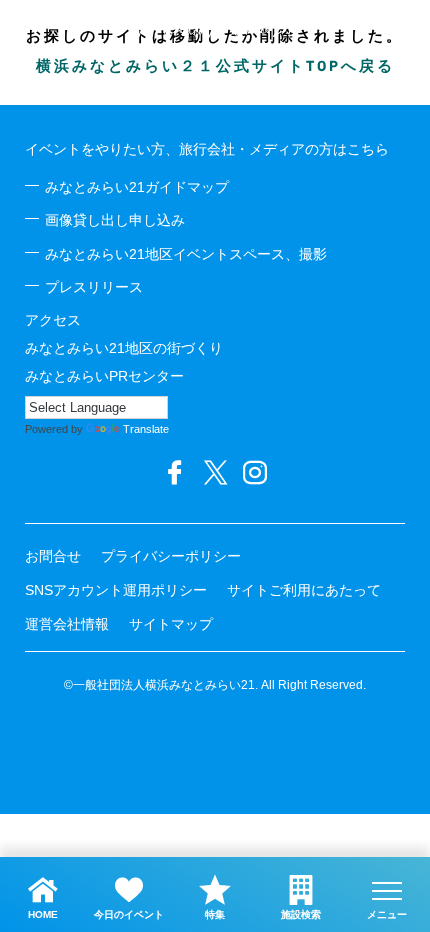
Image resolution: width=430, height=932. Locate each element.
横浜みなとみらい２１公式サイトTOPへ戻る (215, 67)
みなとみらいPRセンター (104, 376)
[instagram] (255, 473)
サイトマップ (171, 624)
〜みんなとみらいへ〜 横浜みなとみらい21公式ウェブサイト (215, 27)
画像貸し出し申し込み (115, 220)
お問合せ (53, 556)
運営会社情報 (67, 624)
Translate (146, 429)
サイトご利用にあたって (304, 590)
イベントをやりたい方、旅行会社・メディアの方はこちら (207, 149)
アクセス (53, 320)
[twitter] (215, 473)
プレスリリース (94, 287)
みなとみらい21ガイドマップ (137, 187)
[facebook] (175, 473)
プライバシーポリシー (171, 556)
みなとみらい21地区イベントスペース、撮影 (186, 254)
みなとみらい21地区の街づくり (124, 348)
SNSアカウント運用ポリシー (116, 590)
